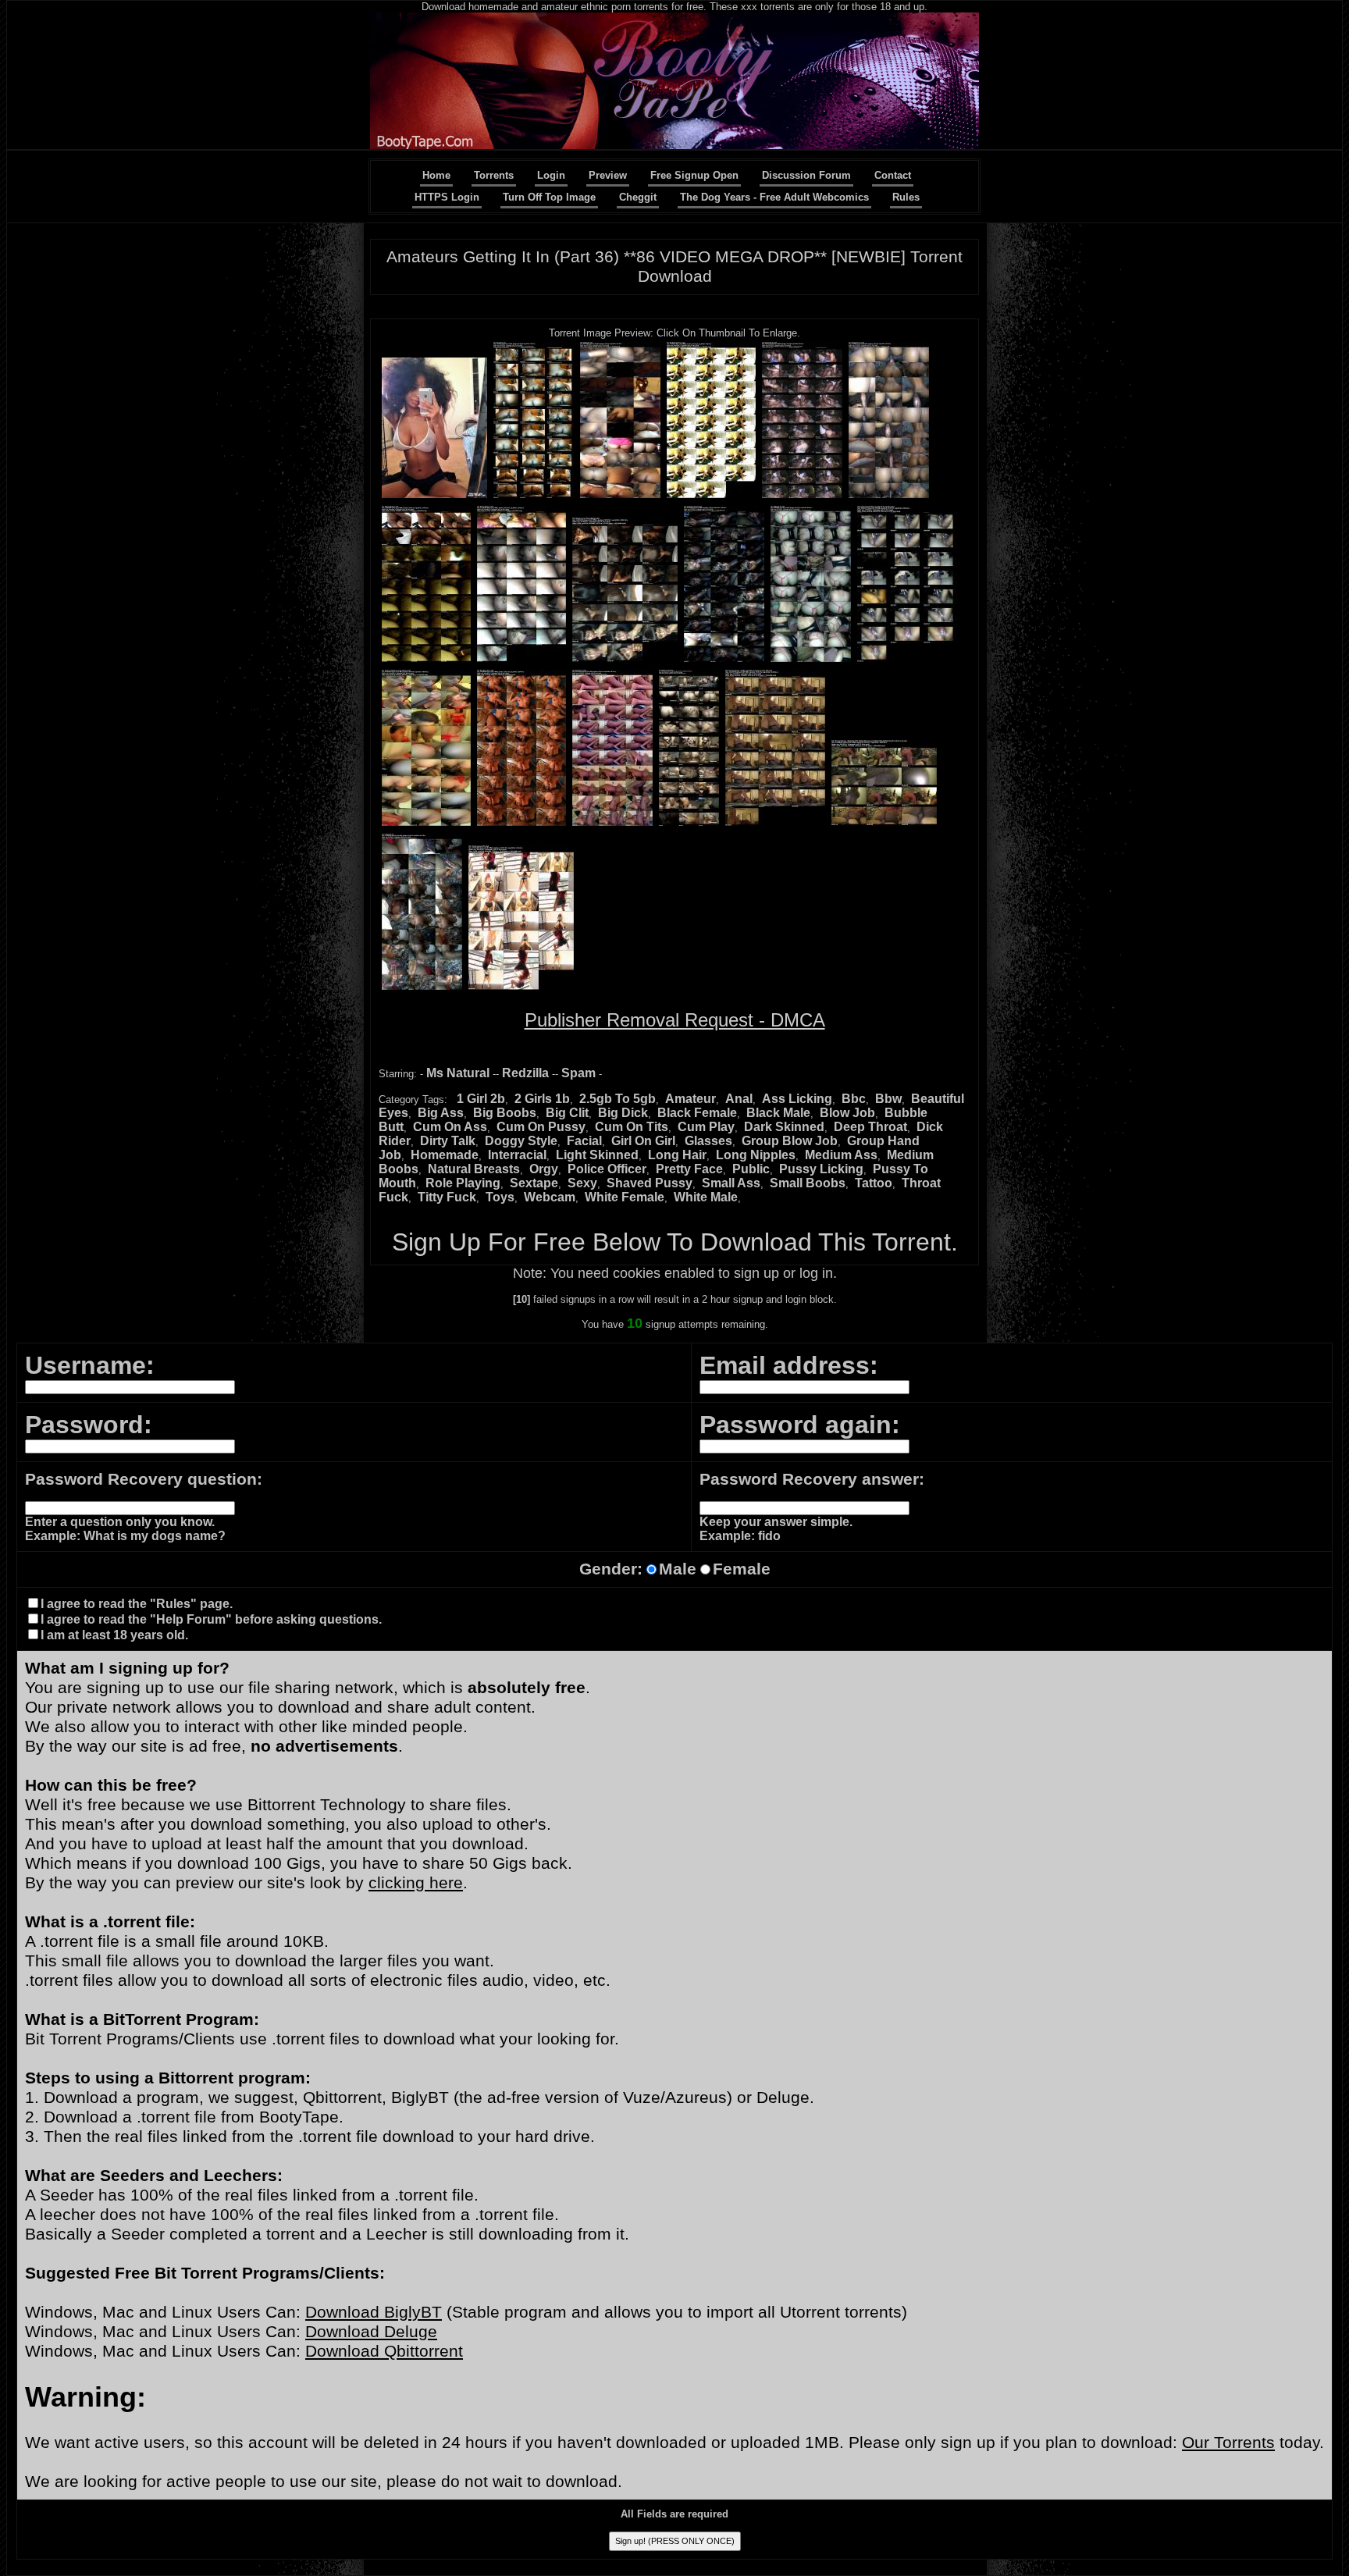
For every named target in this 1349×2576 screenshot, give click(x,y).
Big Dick (623, 1113)
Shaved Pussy (650, 1183)
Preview (608, 175)
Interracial (517, 1155)
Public (751, 1169)
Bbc (854, 1099)
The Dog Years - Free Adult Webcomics (774, 197)
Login (551, 175)
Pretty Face (689, 1169)
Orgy (544, 1169)
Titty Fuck (447, 1197)
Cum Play (706, 1127)
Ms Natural (458, 1073)
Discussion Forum (806, 175)
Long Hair (677, 1155)
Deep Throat (870, 1127)
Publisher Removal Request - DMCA (675, 1020)
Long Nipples (756, 1155)
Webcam (550, 1197)
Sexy (582, 1183)
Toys (500, 1197)
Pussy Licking (821, 1169)
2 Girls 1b (542, 1099)
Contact (893, 175)
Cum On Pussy (541, 1127)
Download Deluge (371, 2332)
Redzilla (525, 1073)
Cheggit (638, 197)
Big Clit (567, 1113)
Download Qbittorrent (384, 2351)
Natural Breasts (474, 1169)
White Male (706, 1197)
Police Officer (607, 1169)
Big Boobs (505, 1113)
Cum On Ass (450, 1127)
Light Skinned (597, 1155)
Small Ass (731, 1183)
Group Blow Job (790, 1141)
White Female (625, 1197)
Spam (578, 1073)
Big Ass (441, 1113)
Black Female (697, 1113)
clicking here (416, 1883)
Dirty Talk (448, 1141)
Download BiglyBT (374, 2312)
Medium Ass (841, 1155)
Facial (584, 1141)
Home (436, 175)
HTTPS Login (447, 197)
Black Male (778, 1113)
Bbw (888, 1099)
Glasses (708, 1141)
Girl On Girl (643, 1141)
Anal (739, 1099)
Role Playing (463, 1183)
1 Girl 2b (481, 1099)
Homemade (445, 1155)
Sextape (534, 1183)
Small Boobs (808, 1183)
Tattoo (874, 1183)
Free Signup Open (694, 175)
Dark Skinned (784, 1127)
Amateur (691, 1099)
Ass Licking (797, 1099)
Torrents (494, 175)
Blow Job (847, 1113)
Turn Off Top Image (549, 197)
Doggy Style (521, 1141)
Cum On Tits (632, 1127)
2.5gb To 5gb (618, 1099)
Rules (906, 197)
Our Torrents (1228, 2443)
